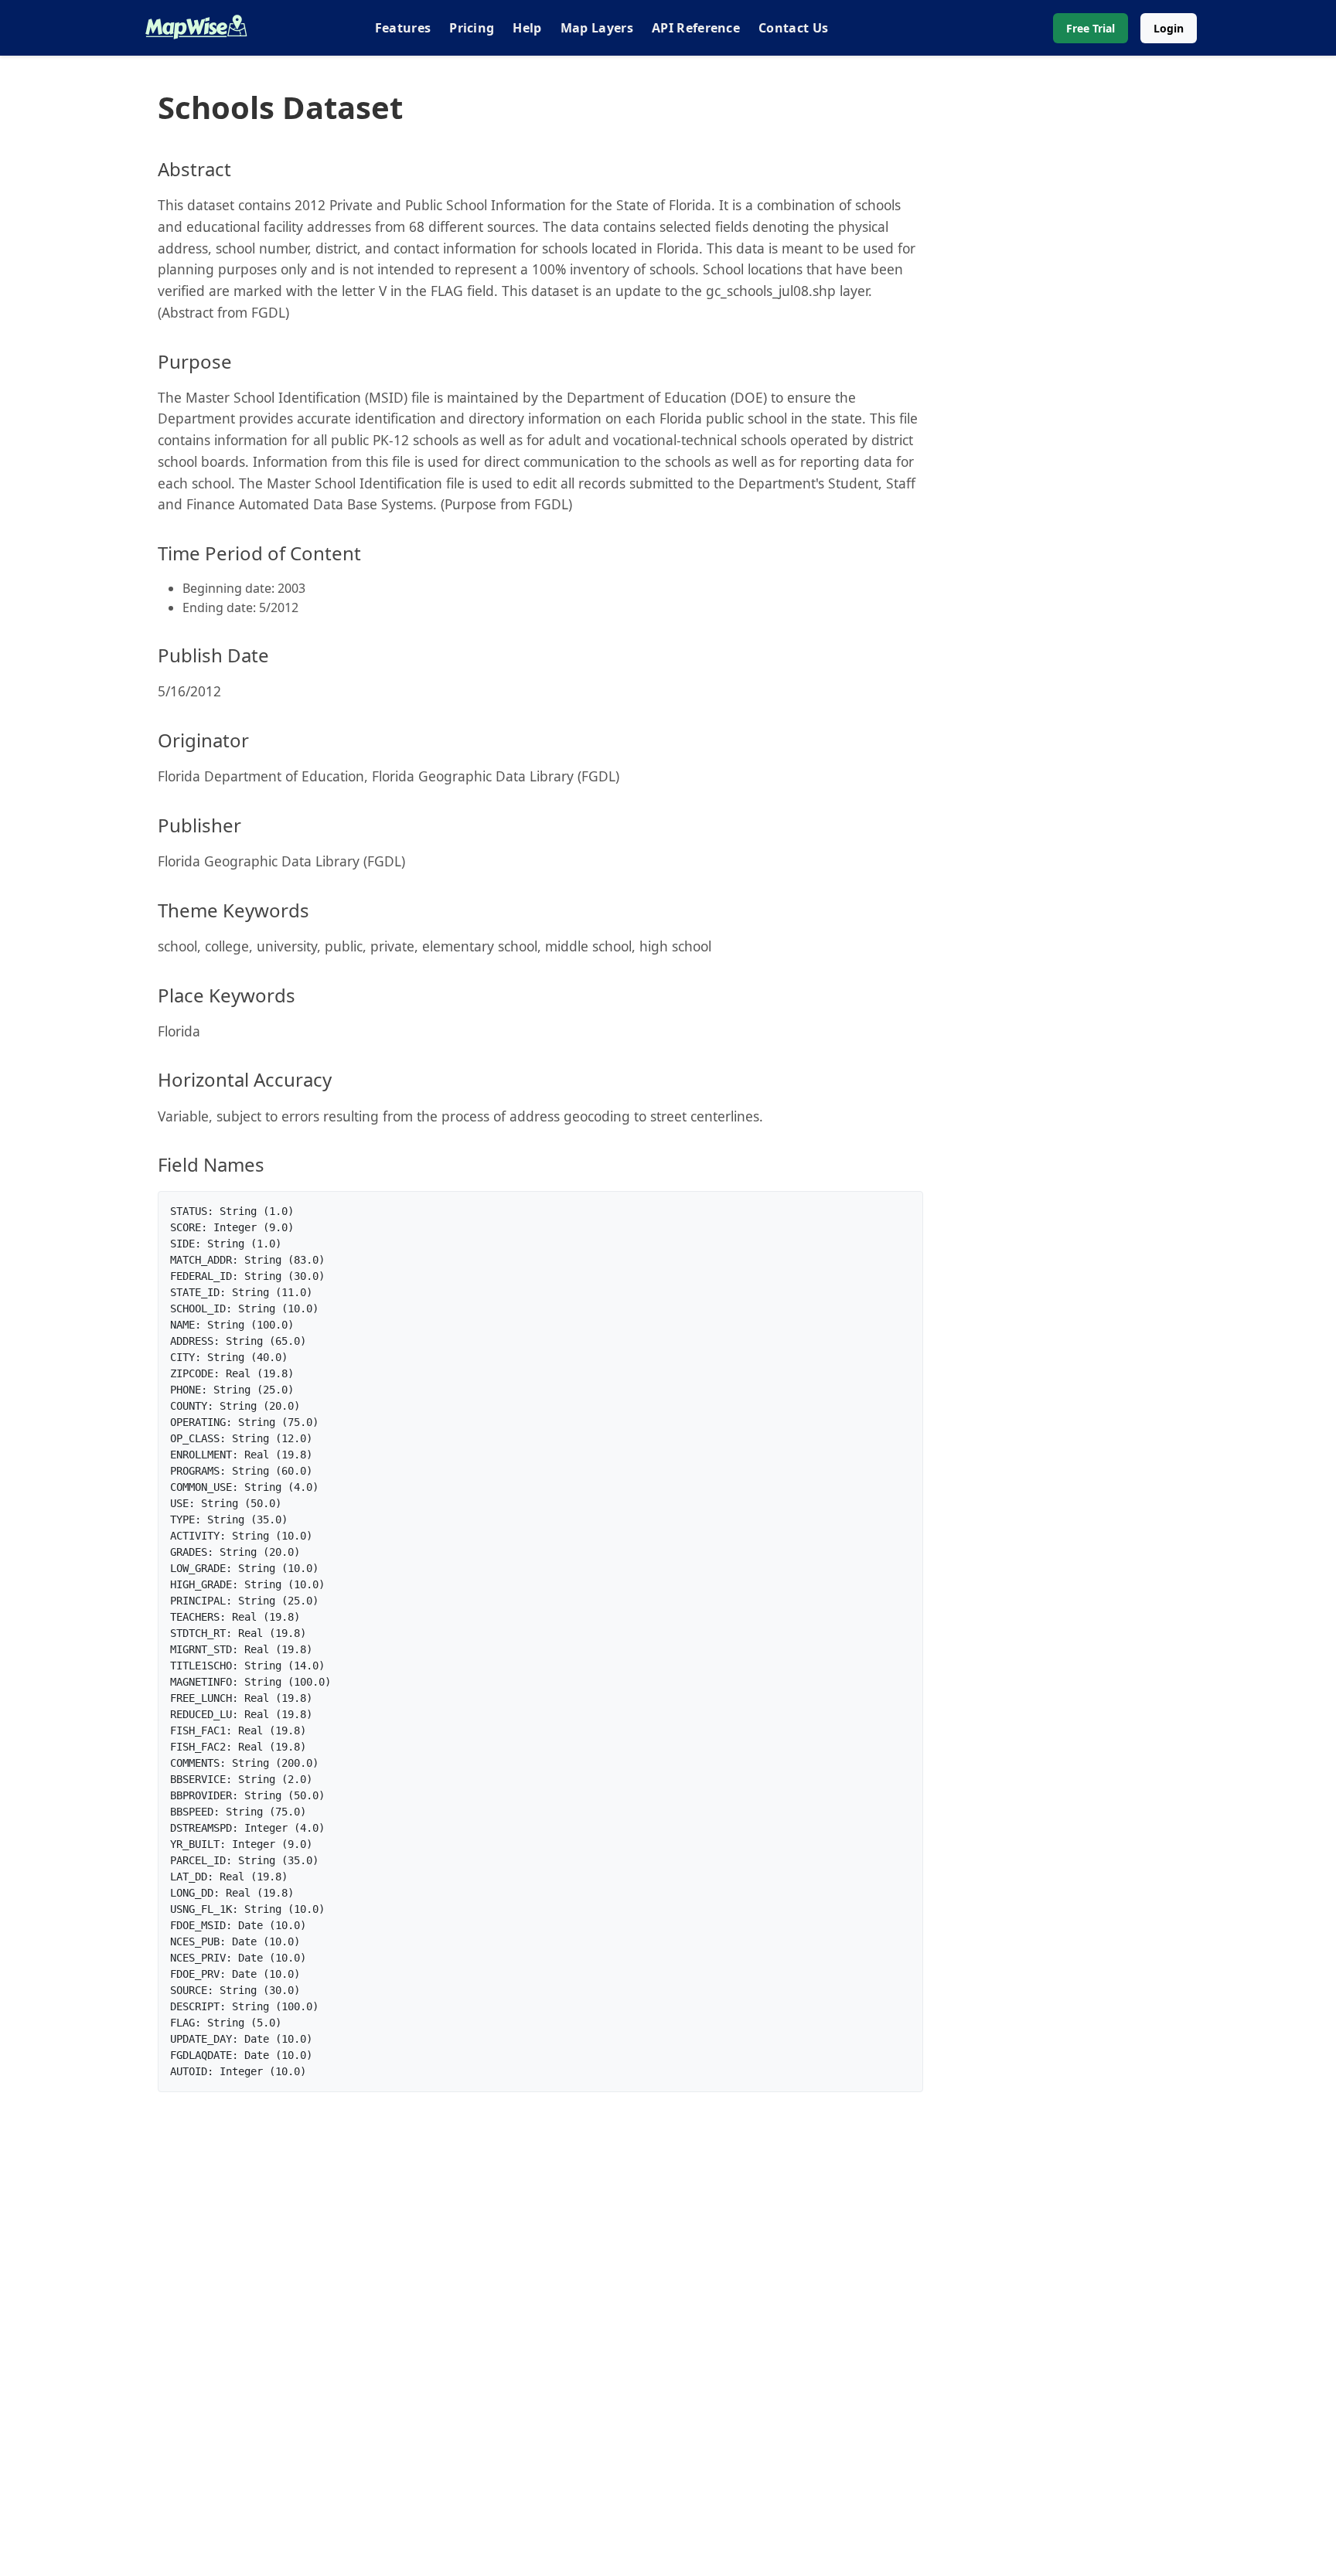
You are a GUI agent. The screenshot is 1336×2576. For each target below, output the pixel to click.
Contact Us (793, 28)
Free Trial (1091, 28)
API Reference (696, 28)
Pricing (472, 28)
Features (403, 28)
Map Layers (597, 28)
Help (527, 28)
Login (1169, 28)
